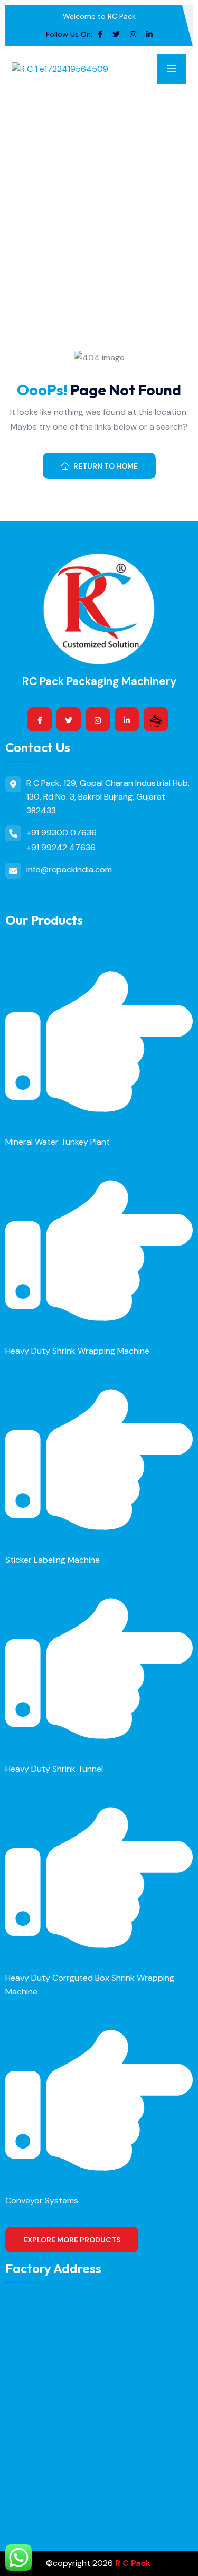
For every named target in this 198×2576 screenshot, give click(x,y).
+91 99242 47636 (61, 847)
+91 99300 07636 (62, 833)
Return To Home (106, 466)
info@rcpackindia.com (69, 869)
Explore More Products (72, 2240)
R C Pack (133, 2563)
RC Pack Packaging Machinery (99, 681)
